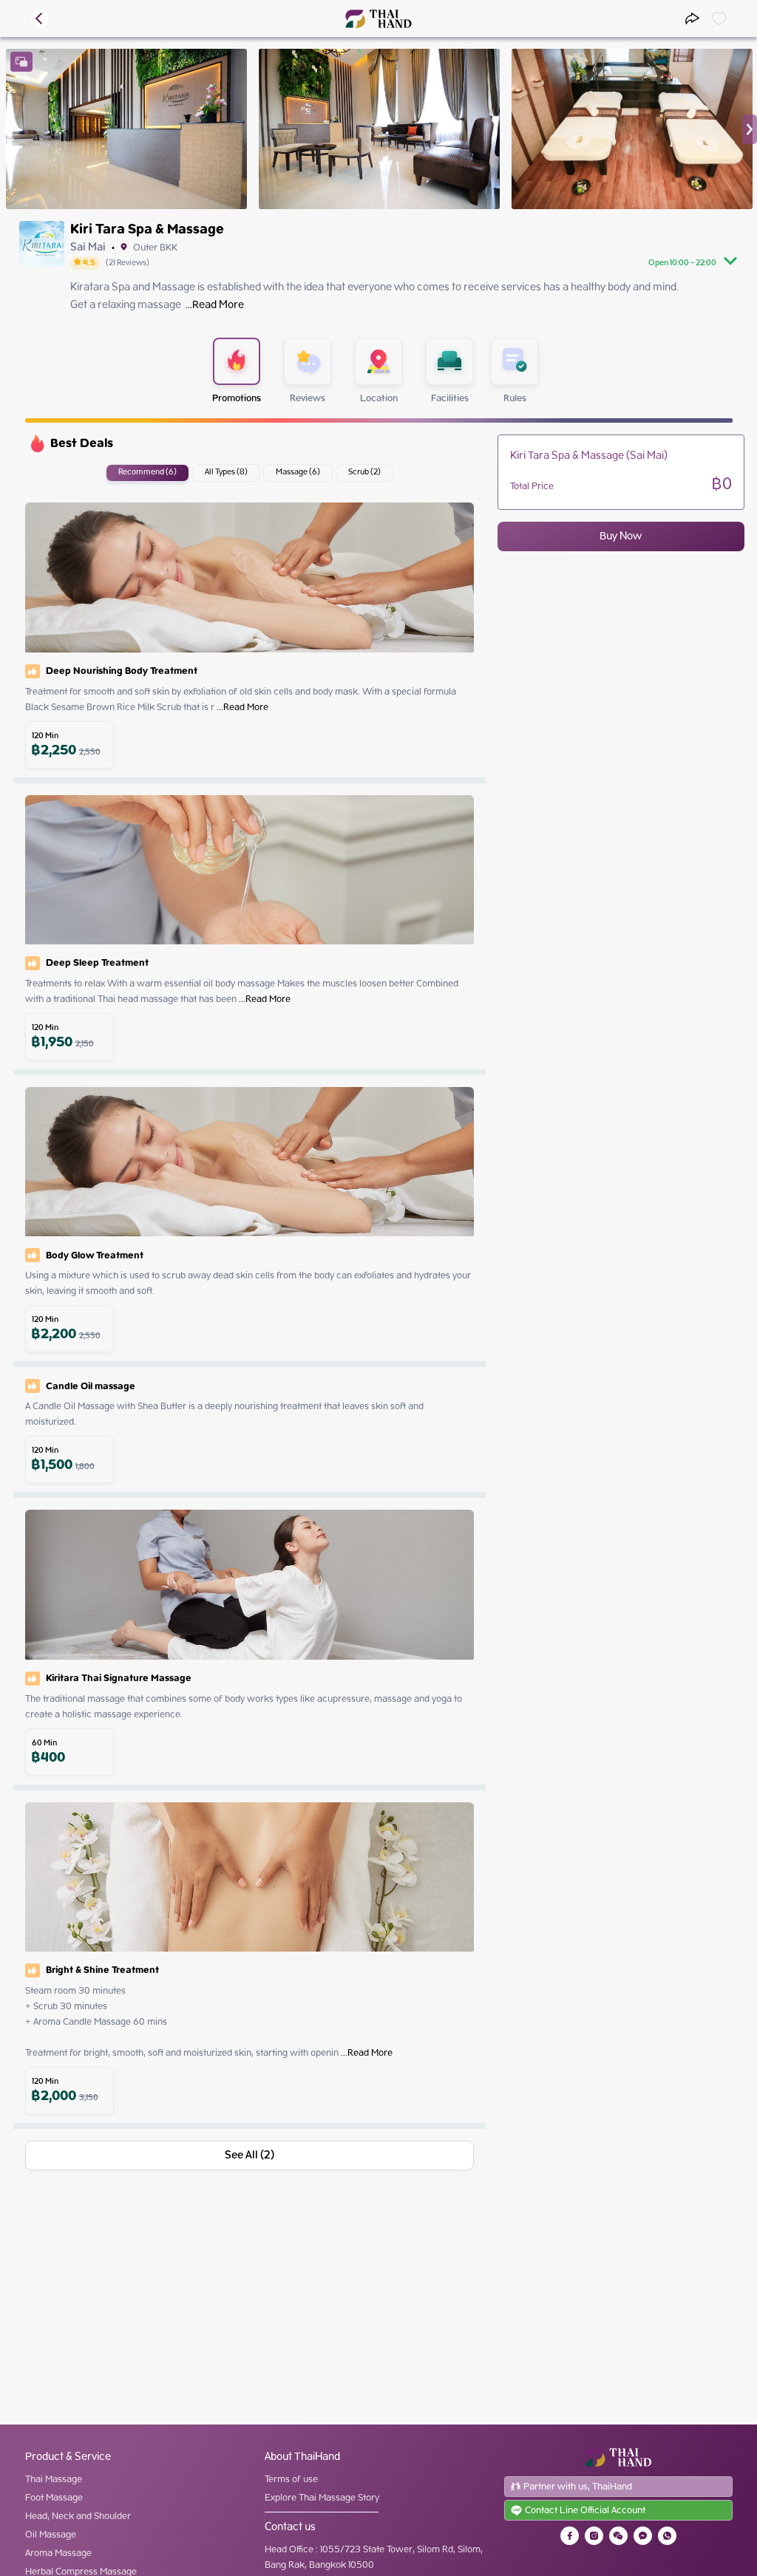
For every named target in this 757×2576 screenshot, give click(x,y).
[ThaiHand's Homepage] (379, 19)
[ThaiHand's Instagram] (594, 2536)
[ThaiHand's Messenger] (643, 2536)
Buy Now (621, 536)
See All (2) (249, 2156)
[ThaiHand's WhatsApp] (667, 2536)
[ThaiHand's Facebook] (570, 2536)
